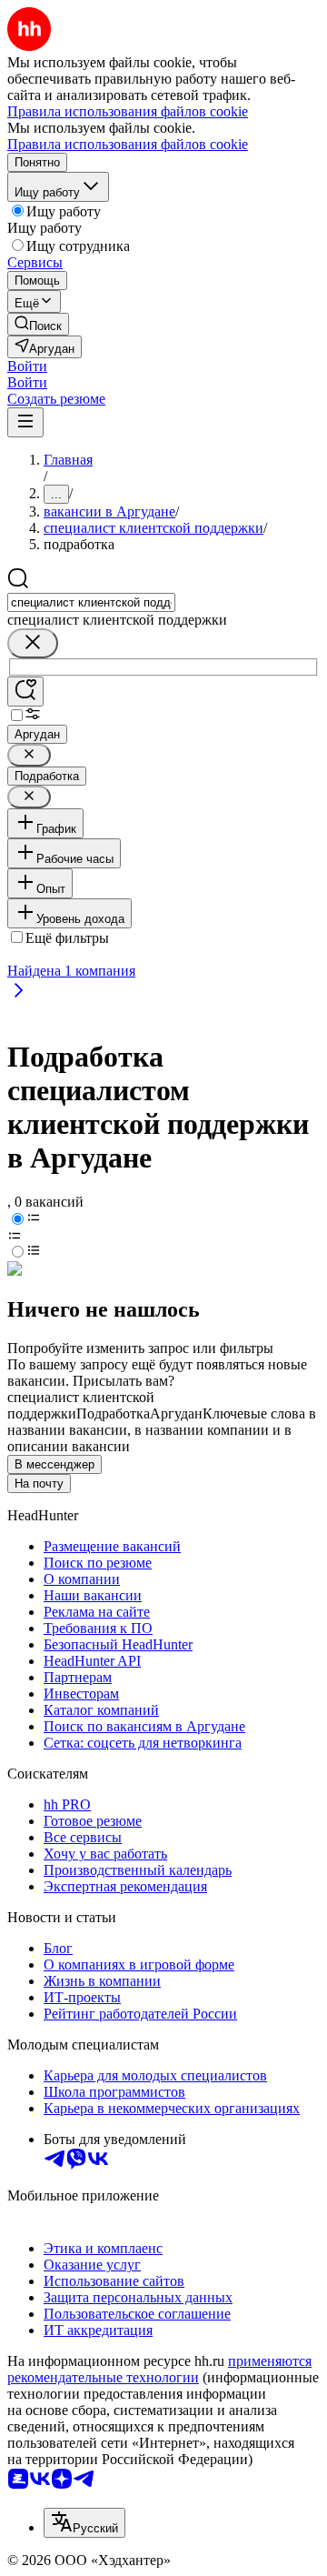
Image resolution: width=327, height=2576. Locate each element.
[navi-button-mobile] (25, 422)
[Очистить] (33, 643)
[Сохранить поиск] (25, 692)
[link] (38, 324)
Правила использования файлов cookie (128, 144)
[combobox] (91, 602)
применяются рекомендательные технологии (159, 2369)
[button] (27, 366)
